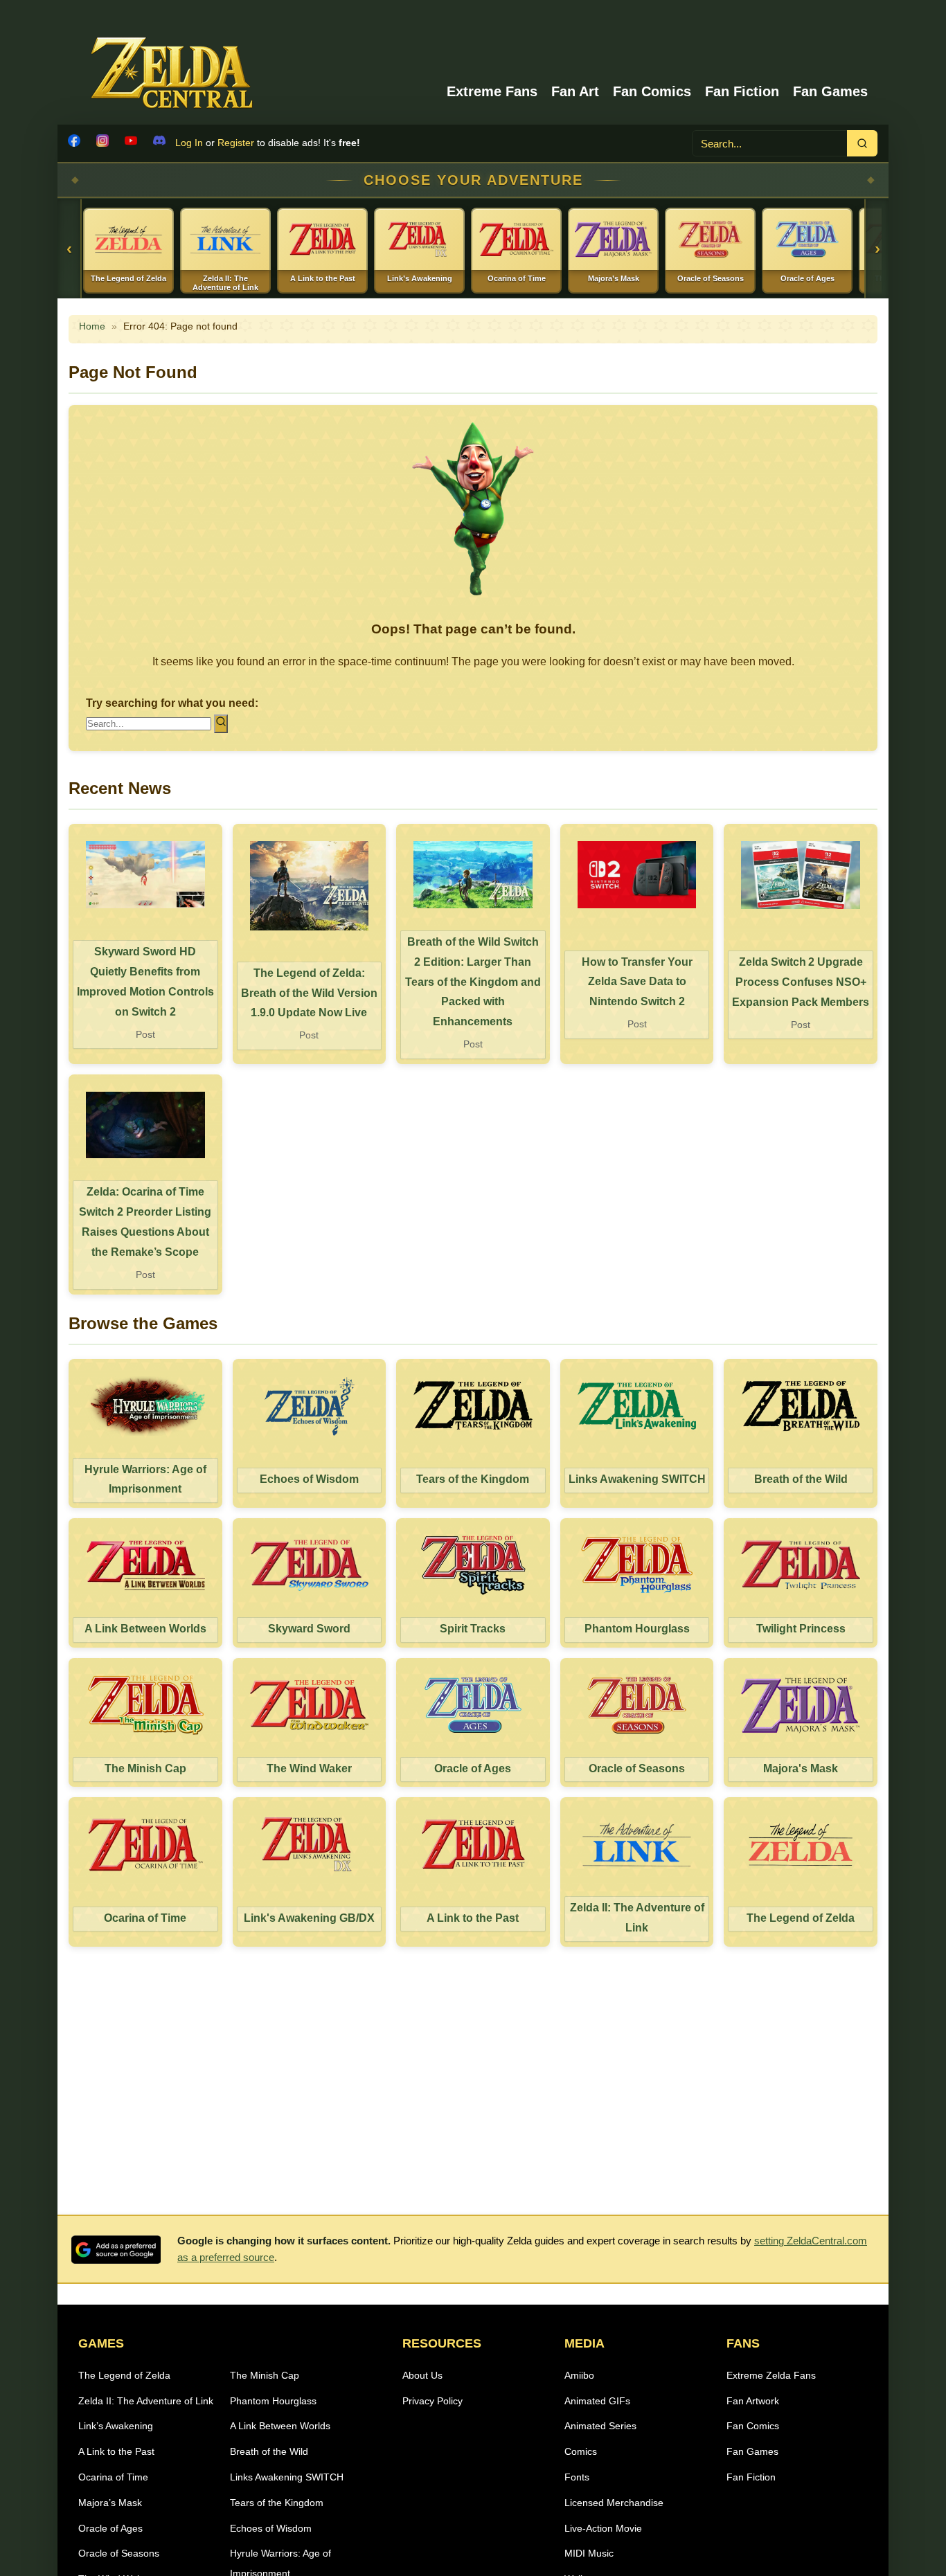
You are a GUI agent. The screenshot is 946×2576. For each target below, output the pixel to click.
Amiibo (579, 2375)
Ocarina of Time (113, 2477)
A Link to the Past (116, 2451)
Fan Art (575, 91)
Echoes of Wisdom (271, 2528)
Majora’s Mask (110, 2503)
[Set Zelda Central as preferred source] (116, 2250)
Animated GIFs (597, 2401)
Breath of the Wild (269, 2451)
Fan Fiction (742, 91)
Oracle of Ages (110, 2528)
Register (236, 143)
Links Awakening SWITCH (287, 2477)
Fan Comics (652, 91)
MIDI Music (589, 2553)
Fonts (577, 2477)
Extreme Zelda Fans (771, 2375)
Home (92, 326)
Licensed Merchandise (614, 2503)
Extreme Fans (492, 91)
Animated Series (600, 2426)
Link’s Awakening (116, 2426)
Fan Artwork (753, 2401)
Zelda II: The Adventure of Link (146, 2401)
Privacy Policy (432, 2401)
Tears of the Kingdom (277, 2503)
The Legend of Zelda (124, 2375)
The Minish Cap (265, 2375)
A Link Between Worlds (280, 2426)
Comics (581, 2451)
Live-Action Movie (603, 2528)
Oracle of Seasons (119, 2553)
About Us (422, 2375)
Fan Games (830, 91)
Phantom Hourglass (273, 2401)
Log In (189, 143)
